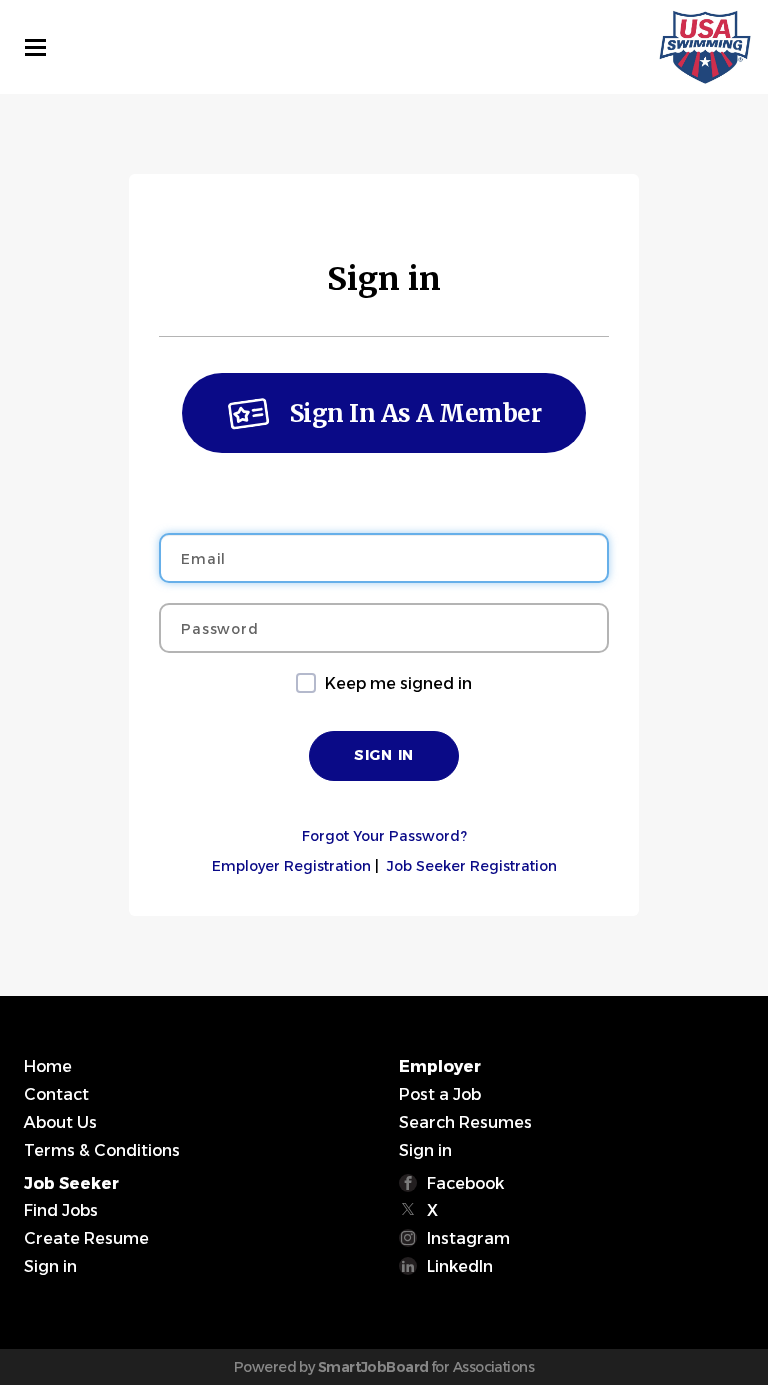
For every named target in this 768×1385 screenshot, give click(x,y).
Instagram (468, 1238)
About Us (60, 1122)
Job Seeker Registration (472, 866)
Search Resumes (465, 1122)
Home (48, 1066)
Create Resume (86, 1238)
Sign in (425, 1150)
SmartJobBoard (373, 1367)
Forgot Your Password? (384, 836)
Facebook (465, 1183)
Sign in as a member (416, 413)
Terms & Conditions (102, 1150)
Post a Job (440, 1094)
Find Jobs (61, 1210)
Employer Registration (291, 866)
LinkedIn (460, 1266)
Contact (56, 1094)
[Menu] (35, 47)
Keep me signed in (398, 683)
